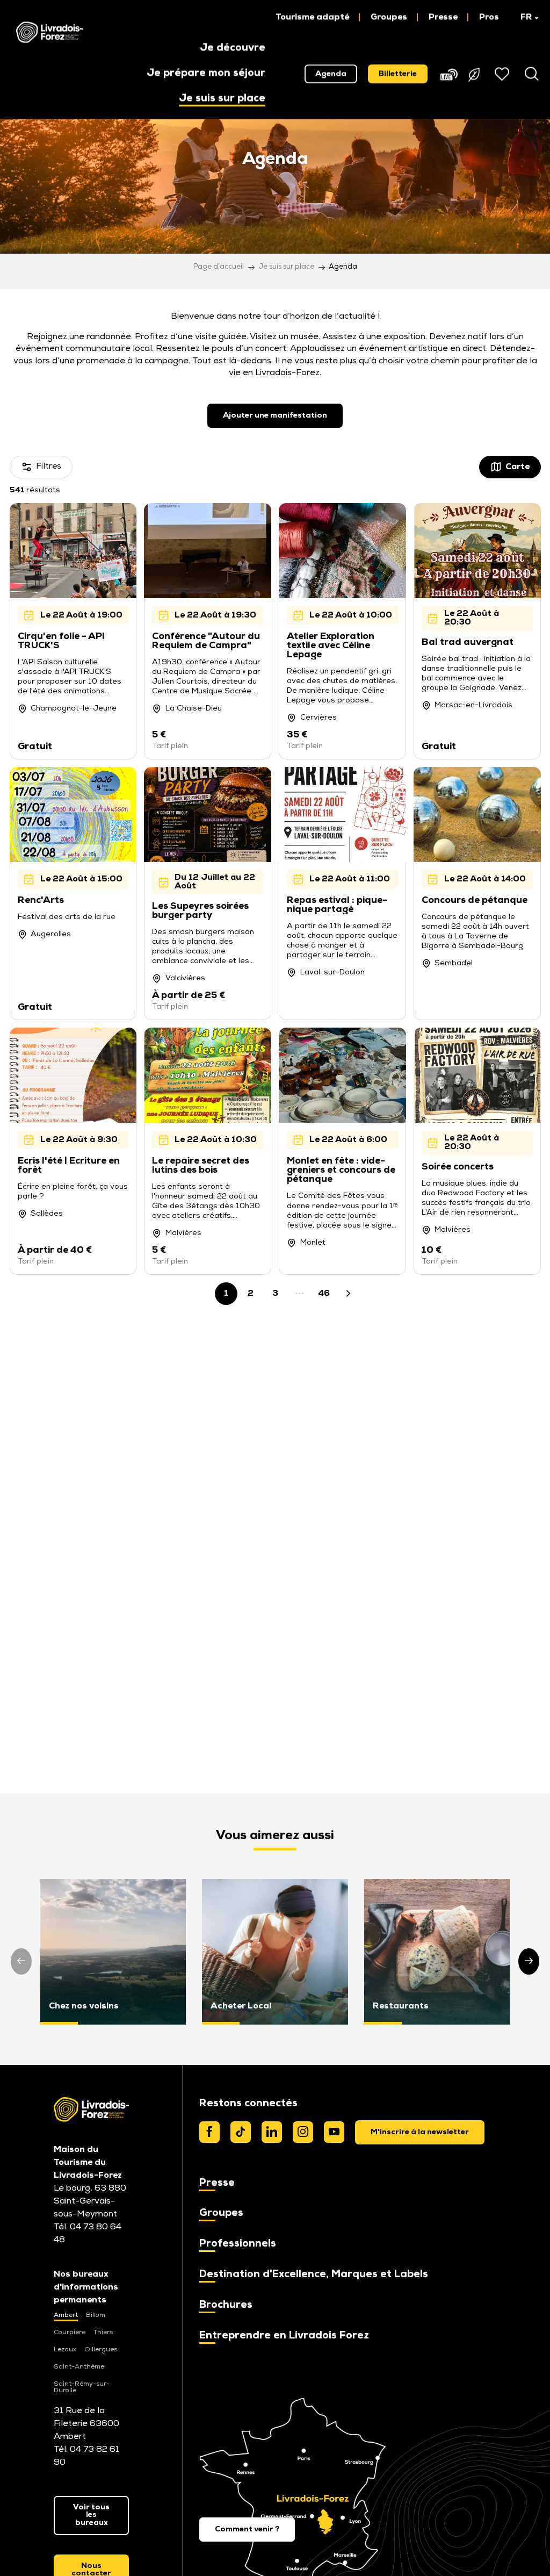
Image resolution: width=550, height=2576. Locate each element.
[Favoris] (503, 74)
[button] (524, 17)
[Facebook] (209, 2132)
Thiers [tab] (103, 2333)
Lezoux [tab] (65, 2350)
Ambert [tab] (66, 2315)
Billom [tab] (96, 2315)
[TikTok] (241, 2132)
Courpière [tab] (70, 2333)
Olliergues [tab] (101, 2350)
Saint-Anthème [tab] (79, 2367)
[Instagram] (303, 2132)
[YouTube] (334, 2132)
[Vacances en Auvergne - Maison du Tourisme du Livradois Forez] (49, 32)
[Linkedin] (272, 2132)
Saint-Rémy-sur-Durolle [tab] (82, 2387)
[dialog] (420, 2132)
